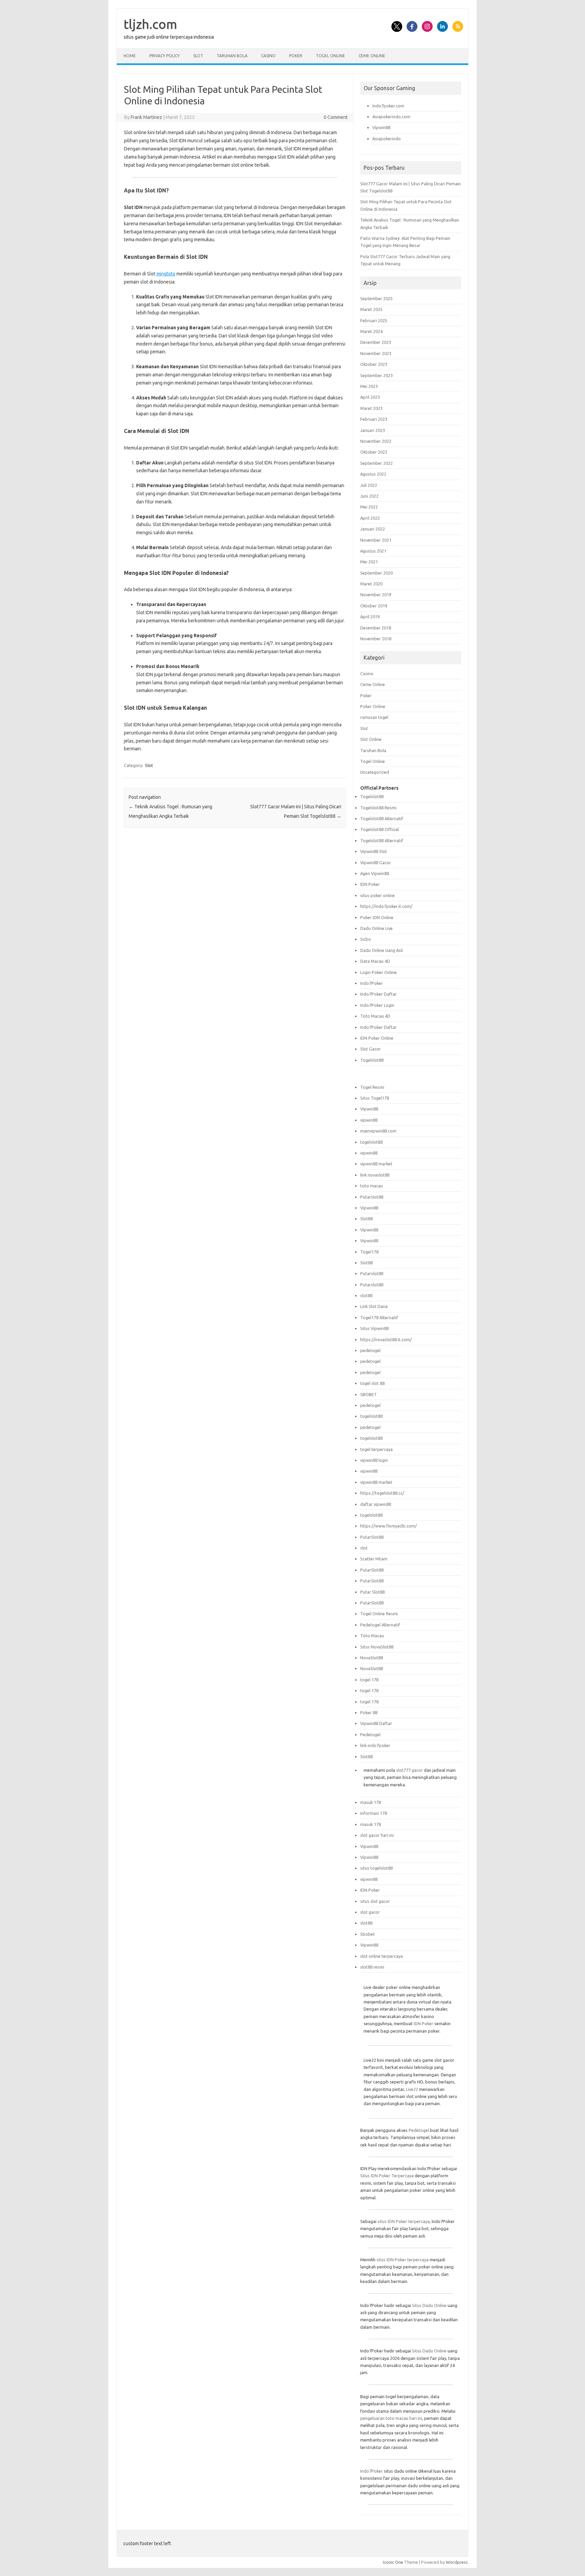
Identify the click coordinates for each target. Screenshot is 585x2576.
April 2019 (370, 617)
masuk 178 (371, 1802)
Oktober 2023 (374, 364)
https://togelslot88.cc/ (382, 1493)
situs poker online (377, 895)
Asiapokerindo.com (391, 117)
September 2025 (376, 298)
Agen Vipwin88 (375, 873)
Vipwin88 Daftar (376, 1723)
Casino (268, 56)
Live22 (412, 2089)
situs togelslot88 (376, 1868)
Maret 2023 (371, 408)
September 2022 (376, 463)
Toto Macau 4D (375, 1016)
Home (130, 56)
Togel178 (369, 1252)
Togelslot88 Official (380, 829)
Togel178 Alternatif (379, 1317)
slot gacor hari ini (377, 1835)
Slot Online (371, 739)
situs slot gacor (375, 1901)
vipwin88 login (374, 1460)
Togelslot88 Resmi (378, 808)
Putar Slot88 (372, 1592)
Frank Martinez (146, 117)
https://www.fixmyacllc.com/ (388, 1526)
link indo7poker (375, 1745)
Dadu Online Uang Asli (382, 950)
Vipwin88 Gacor (376, 863)
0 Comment (336, 117)
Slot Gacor (371, 1049)
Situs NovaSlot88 (377, 1647)
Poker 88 (369, 1712)
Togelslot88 (372, 796)
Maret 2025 (371, 309)
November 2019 (376, 595)
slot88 (366, 1295)
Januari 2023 (373, 430)
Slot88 (366, 1219)
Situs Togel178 (375, 1098)
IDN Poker (370, 884)
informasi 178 (374, 1813)
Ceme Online (372, 56)
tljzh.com (150, 24)
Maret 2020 (371, 584)
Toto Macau (372, 1636)
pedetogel (370, 1350)
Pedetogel (370, 1734)
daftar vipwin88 (376, 1504)
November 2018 (376, 639)
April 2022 (370, 518)
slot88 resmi (372, 1967)
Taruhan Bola (232, 56)
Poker (296, 56)
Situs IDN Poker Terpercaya (387, 2176)
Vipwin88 (381, 127)
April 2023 (370, 397)
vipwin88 (369, 1120)
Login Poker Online (378, 972)
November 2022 (376, 441)
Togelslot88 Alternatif (382, 818)
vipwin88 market (376, 1164)
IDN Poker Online (377, 1038)
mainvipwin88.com (378, 1131)
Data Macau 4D (375, 961)
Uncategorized (375, 772)
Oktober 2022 (374, 452)
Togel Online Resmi (379, 1614)
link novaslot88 (375, 1175)
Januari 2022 (373, 529)
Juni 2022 (369, 496)
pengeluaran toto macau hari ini (391, 2418)
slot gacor (370, 1912)
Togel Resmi (372, 1087)
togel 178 (369, 1680)
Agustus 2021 (373, 551)
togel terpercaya (376, 1449)
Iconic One (393, 2562)
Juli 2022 (369, 485)
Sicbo (366, 939)
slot (364, 1548)
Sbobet (367, 1934)
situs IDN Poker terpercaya (404, 2221)
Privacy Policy (165, 56)
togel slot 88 (372, 1383)
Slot (198, 56)
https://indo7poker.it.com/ (386, 906)
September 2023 (376, 375)
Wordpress (457, 2562)
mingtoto (166, 274)
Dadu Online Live (376, 928)
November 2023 (376, 353)
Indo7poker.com (388, 106)
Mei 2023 (369, 386)
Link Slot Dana (374, 1306)
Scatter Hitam (374, 1559)
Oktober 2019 (374, 606)
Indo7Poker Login (377, 1005)
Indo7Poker (372, 983)
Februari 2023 (374, 419)
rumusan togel (374, 717)
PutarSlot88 (372, 1537)
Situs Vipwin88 (374, 1328)
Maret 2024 (371, 331)
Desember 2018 (376, 628)
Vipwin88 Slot (374, 851)
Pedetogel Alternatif (380, 1625)
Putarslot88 (372, 1197)
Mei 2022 (369, 507)
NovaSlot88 (372, 1658)
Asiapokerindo (387, 139)
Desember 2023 (376, 342)
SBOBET (369, 1394)
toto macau (372, 1186)
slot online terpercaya (382, 1956)
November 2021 (376, 540)
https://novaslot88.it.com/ (386, 1339)
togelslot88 (371, 1142)
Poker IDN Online (377, 917)
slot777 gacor (409, 1770)
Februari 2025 (374, 320)
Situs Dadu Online (429, 2305)
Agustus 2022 (373, 474)
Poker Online (373, 706)
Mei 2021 (369, 562)
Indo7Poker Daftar (378, 994)
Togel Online (330, 56)
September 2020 (376, 573)
